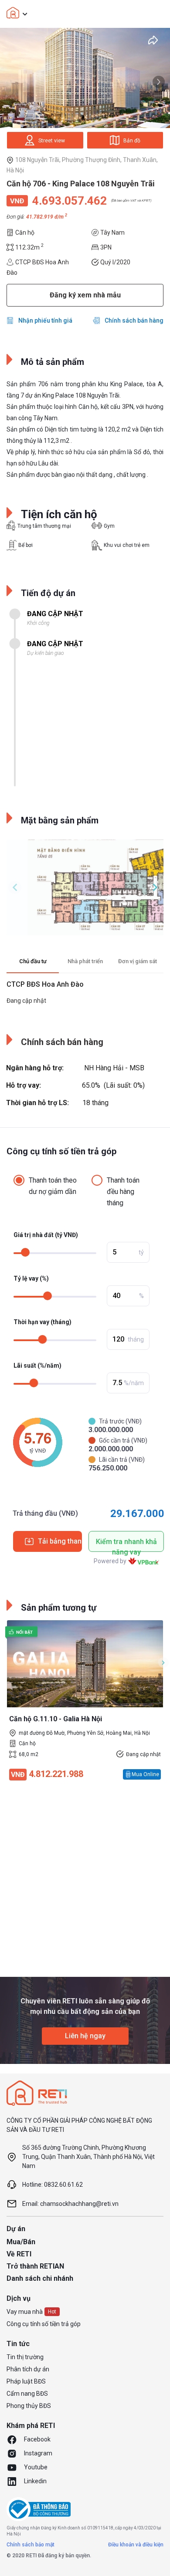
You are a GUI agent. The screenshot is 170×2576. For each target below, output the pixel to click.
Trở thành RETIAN (35, 2266)
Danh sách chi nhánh (40, 2278)
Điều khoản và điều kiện (136, 2545)
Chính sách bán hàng (134, 320)
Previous (15, 887)
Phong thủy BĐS (29, 2406)
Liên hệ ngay (85, 2036)
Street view (52, 141)
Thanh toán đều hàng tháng (123, 1192)
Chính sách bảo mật (31, 2545)
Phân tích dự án (28, 2369)
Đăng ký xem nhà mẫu (85, 295)
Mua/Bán (21, 2242)
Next (159, 82)
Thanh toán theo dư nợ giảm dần (53, 1186)
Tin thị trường (25, 2357)
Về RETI (19, 2254)
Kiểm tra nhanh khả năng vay (126, 1545)
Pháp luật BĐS (26, 2381)
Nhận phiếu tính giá (45, 320)
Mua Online (145, 1774)
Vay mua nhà (25, 2312)
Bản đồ (132, 141)
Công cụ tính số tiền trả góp (44, 2324)
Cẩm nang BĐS (27, 2394)
